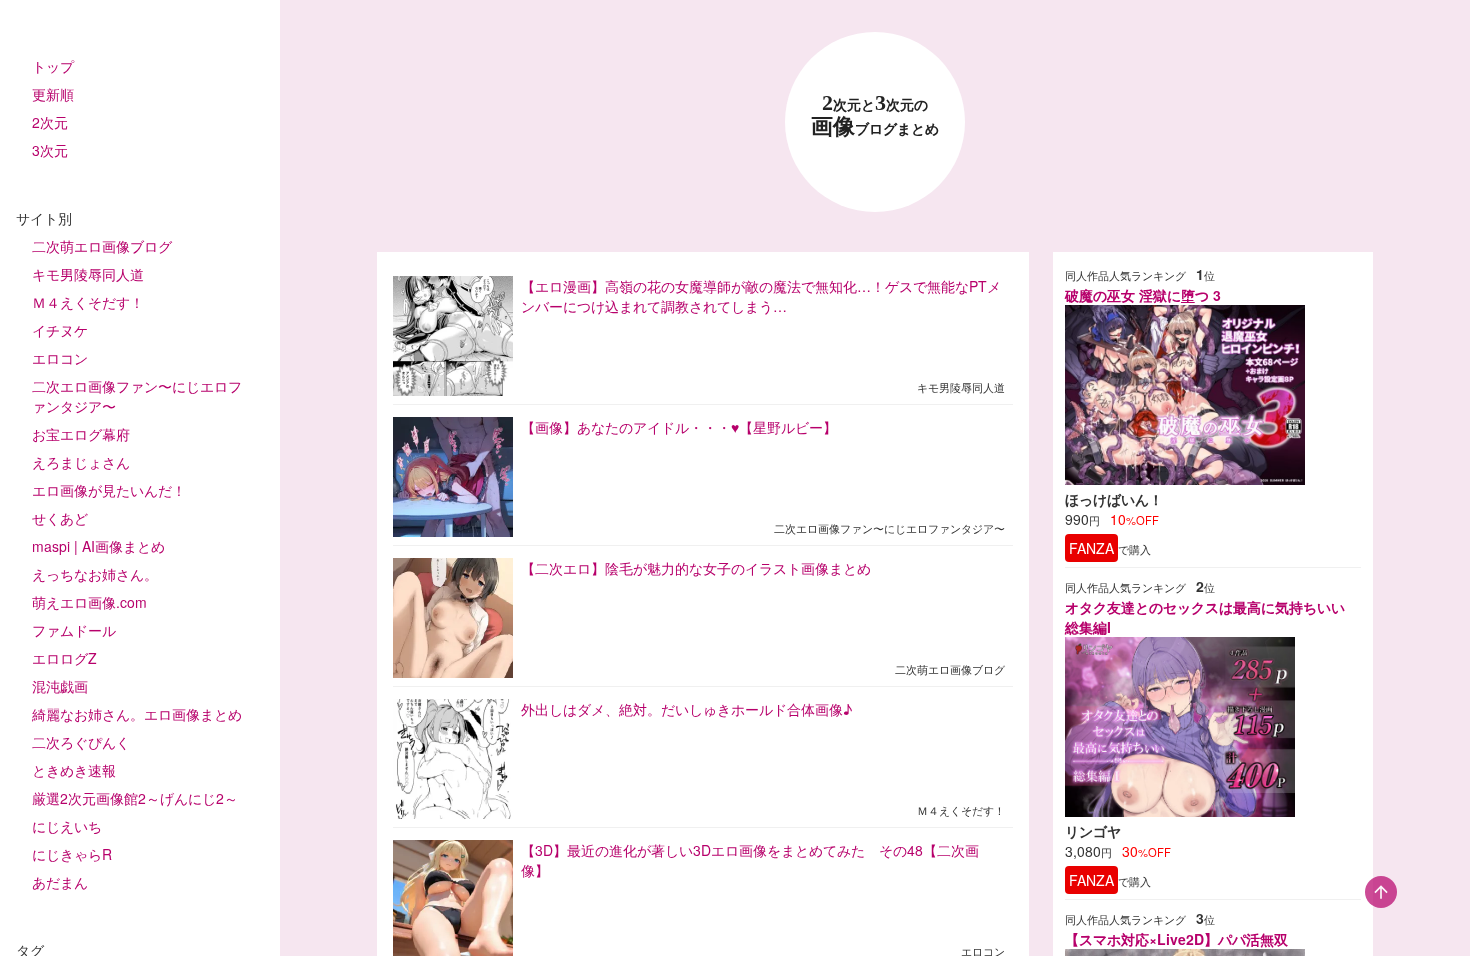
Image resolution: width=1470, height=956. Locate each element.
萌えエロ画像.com (89, 602)
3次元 (50, 150)
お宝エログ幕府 (81, 434)
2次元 (50, 122)
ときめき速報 (74, 770)
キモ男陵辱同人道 (88, 274)
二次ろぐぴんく (81, 742)
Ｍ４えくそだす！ (88, 302)
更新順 (53, 94)
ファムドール (74, 630)
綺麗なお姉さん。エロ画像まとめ (137, 714)
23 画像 (875, 115)
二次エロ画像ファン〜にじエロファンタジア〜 (137, 396)
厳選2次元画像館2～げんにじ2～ (135, 798)
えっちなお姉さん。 (95, 574)
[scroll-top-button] (1381, 892)
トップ (53, 66)
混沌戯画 (60, 686)
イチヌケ (60, 330)
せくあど (60, 518)
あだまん (60, 882)
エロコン (60, 358)
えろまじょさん (81, 462)
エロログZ (64, 658)
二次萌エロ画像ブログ (102, 246)
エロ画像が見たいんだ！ (109, 490)
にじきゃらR (72, 854)
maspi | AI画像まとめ (98, 546)
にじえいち (67, 826)
